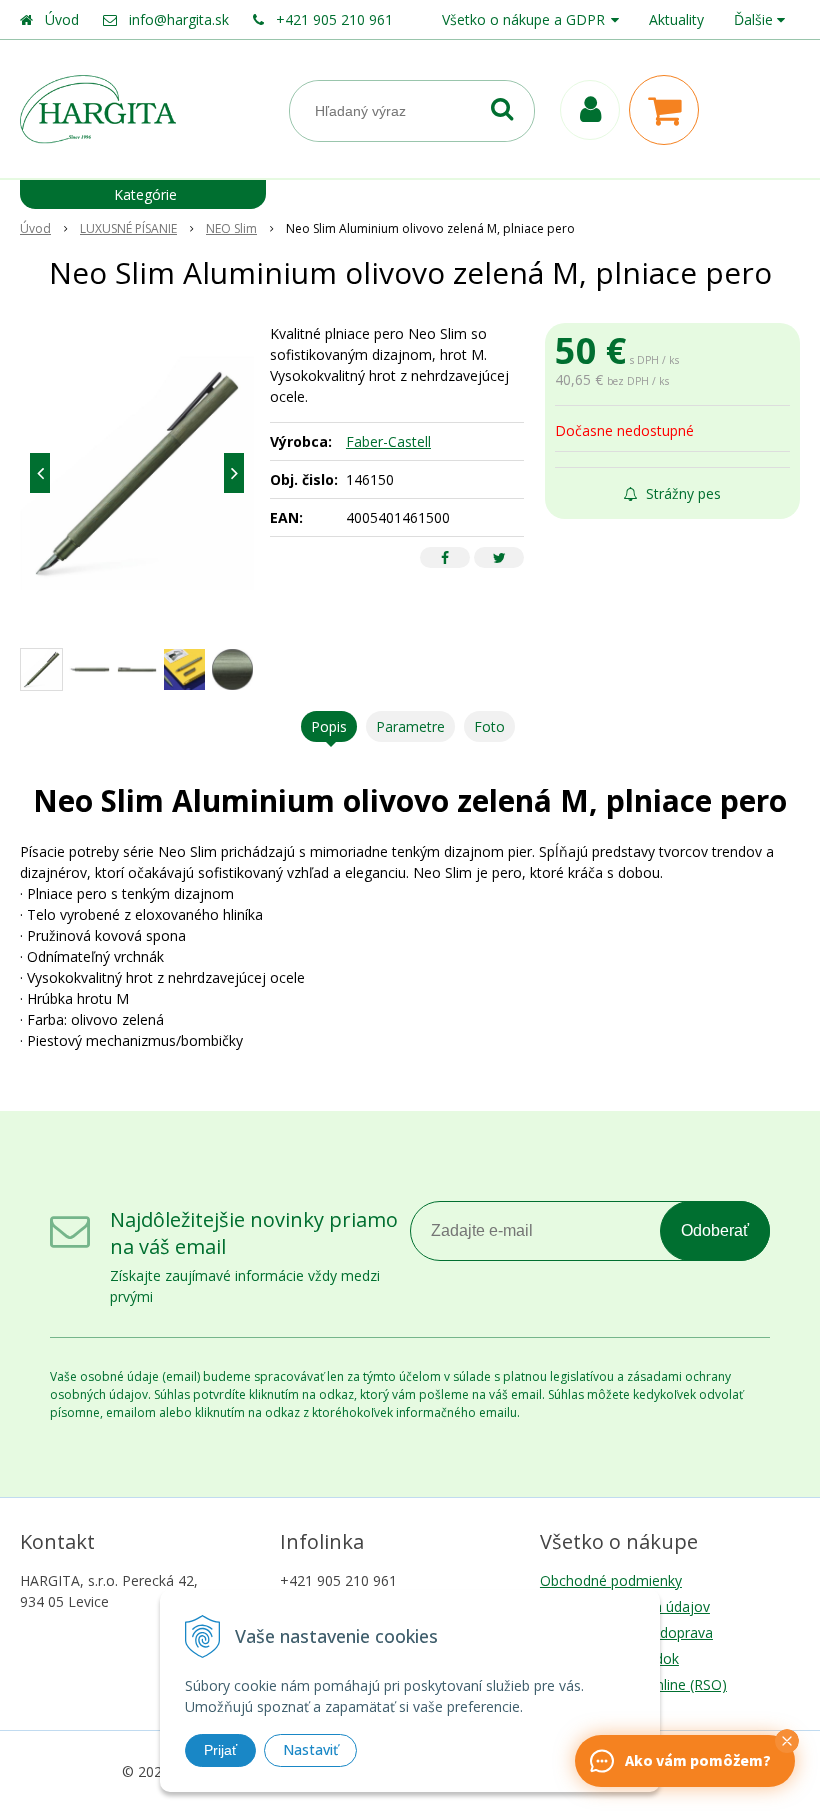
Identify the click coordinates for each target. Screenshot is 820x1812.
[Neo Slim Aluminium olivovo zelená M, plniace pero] (137, 473)
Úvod (62, 19)
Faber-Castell (388, 441)
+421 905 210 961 (334, 19)
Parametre (410, 726)
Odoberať (715, 1230)
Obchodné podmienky (611, 1580)
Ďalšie (755, 19)
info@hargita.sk (179, 19)
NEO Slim (231, 228)
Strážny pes (681, 493)
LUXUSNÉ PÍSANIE (128, 228)
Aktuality (676, 19)
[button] (787, 1741)
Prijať (220, 1750)
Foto (489, 726)
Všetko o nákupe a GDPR (523, 19)
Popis (329, 726)
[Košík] (669, 110)
